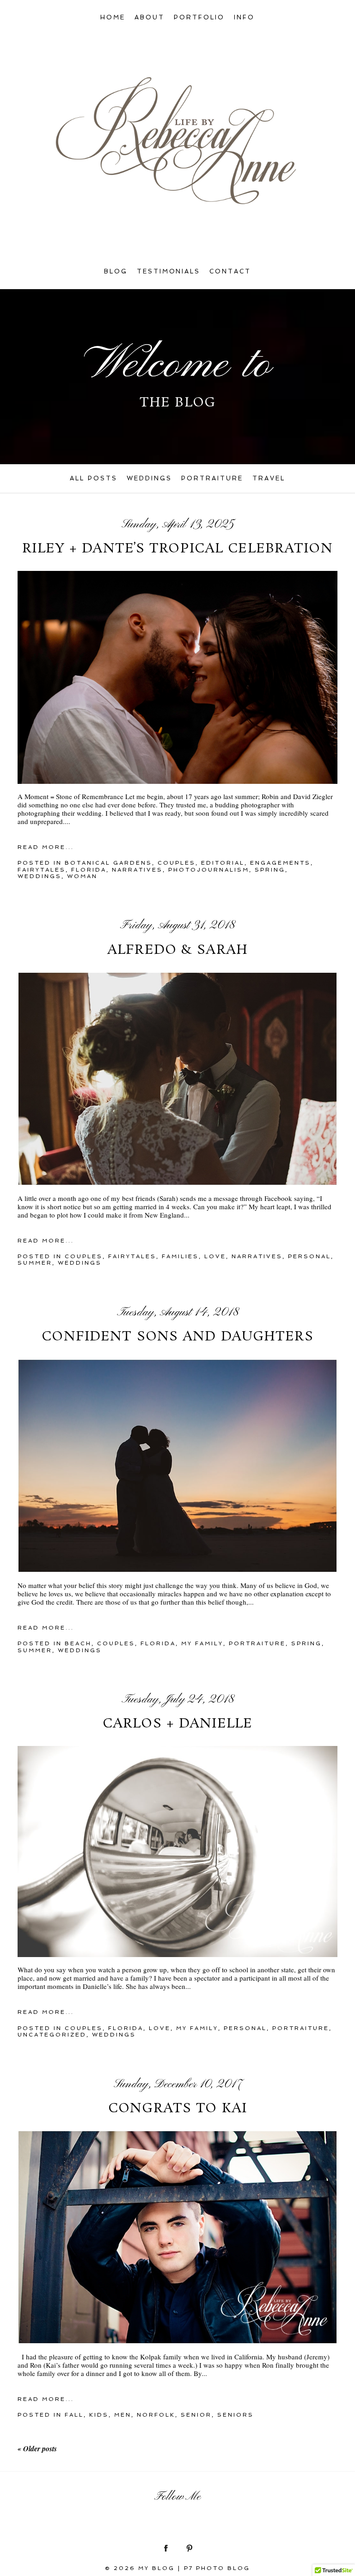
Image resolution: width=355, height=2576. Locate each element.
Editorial (223, 863)
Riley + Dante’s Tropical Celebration (177, 549)
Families (180, 1256)
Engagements (280, 863)
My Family (202, 1643)
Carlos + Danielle (177, 1724)
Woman (82, 876)
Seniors (236, 2415)
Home (113, 17)
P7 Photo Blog (217, 2568)
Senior (196, 2415)
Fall (74, 2415)
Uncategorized (52, 2035)
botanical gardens (108, 863)
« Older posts (37, 2449)
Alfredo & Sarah (177, 951)
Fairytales (42, 870)
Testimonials (169, 271)
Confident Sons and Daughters (177, 1337)
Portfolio (199, 17)
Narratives (137, 870)
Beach (78, 1643)
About (150, 17)
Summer (35, 1263)
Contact (230, 271)
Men (123, 2415)
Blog (116, 271)
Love (215, 1256)
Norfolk (156, 2415)
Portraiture (212, 478)
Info (244, 17)
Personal (309, 1256)
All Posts (94, 478)
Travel (269, 478)
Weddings (149, 478)
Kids (99, 2415)
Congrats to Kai (177, 2109)
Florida (89, 870)
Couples (177, 863)
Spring (270, 870)
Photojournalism (209, 870)
